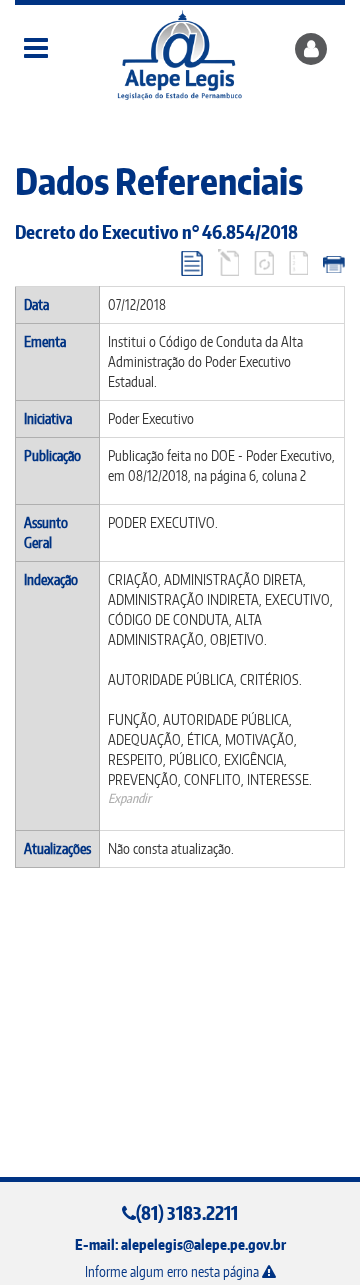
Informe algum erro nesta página (173, 1271)
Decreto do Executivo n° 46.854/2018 (156, 231)
